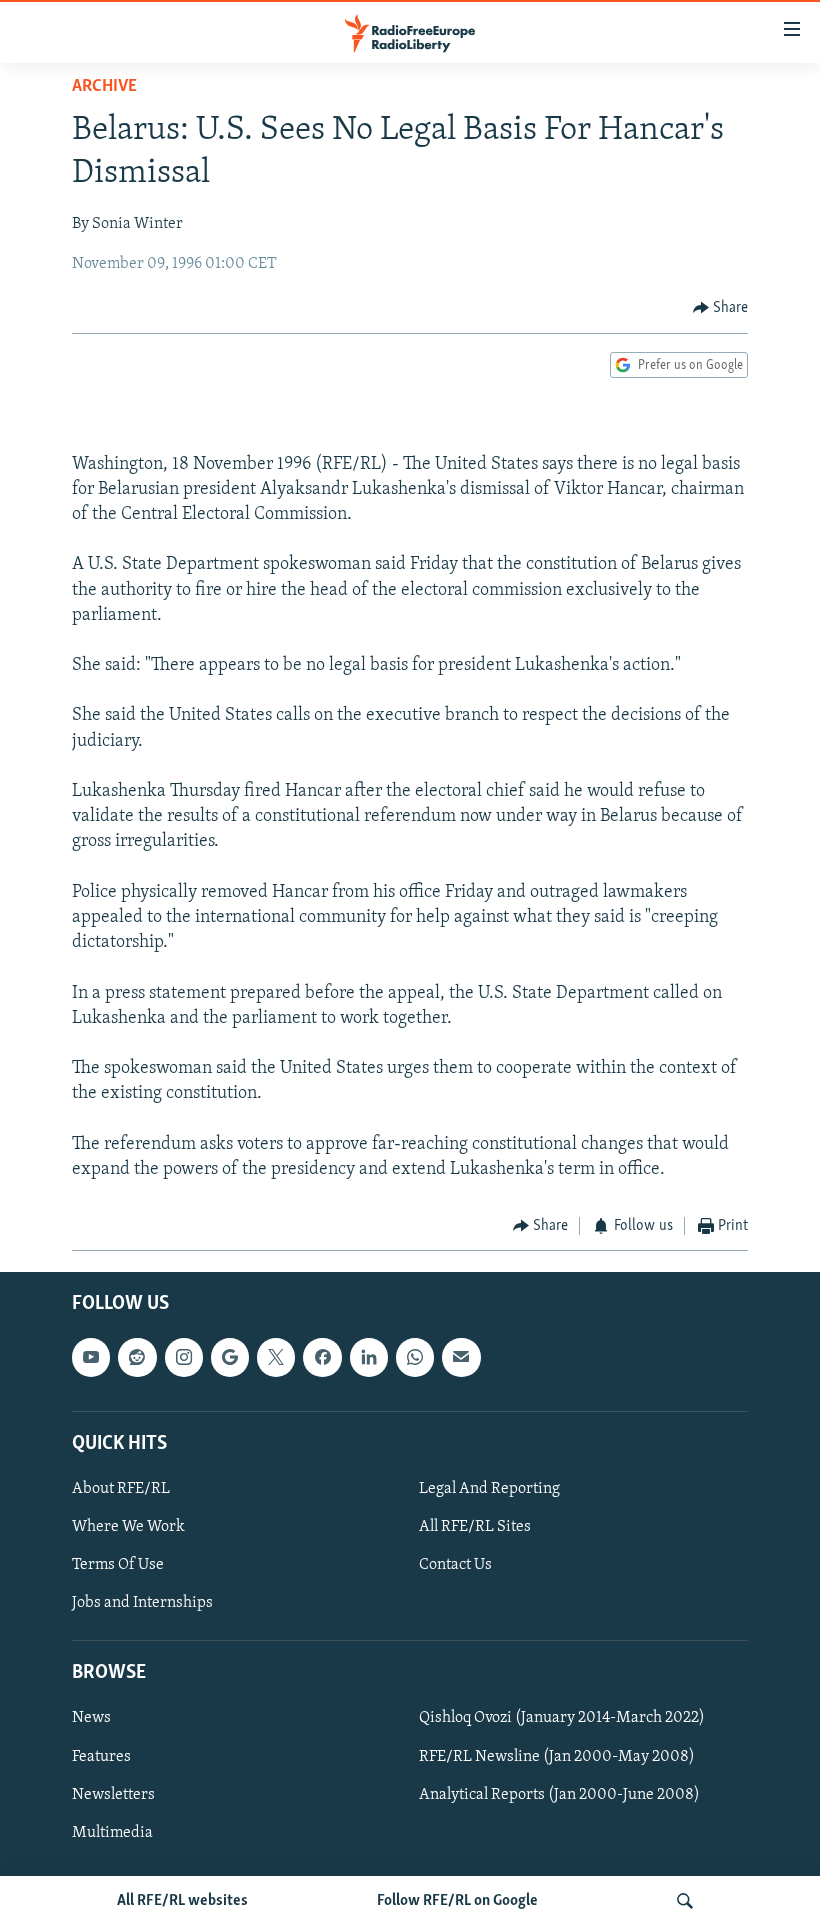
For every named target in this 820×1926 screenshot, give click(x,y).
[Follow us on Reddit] (137, 1357)
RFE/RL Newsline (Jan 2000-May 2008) (557, 1756)
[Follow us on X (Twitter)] (276, 1357)
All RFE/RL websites (182, 1901)
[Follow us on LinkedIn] (369, 1357)
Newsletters (113, 1794)
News (91, 1718)
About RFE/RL (121, 1489)
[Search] (685, 1901)
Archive (104, 87)
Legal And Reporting (489, 1489)
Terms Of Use (118, 1565)
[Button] (721, 308)
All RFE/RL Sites (475, 1527)
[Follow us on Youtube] (91, 1357)
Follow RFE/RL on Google (457, 1901)
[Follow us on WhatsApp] (415, 1357)
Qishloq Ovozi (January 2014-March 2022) (562, 1718)
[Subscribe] (461, 1357)
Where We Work (128, 1527)
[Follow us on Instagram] (184, 1357)
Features (101, 1756)
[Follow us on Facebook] (322, 1357)
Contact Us (455, 1565)
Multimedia (112, 1832)
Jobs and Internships (142, 1603)
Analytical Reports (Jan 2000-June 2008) (559, 1794)
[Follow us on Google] (230, 1357)
